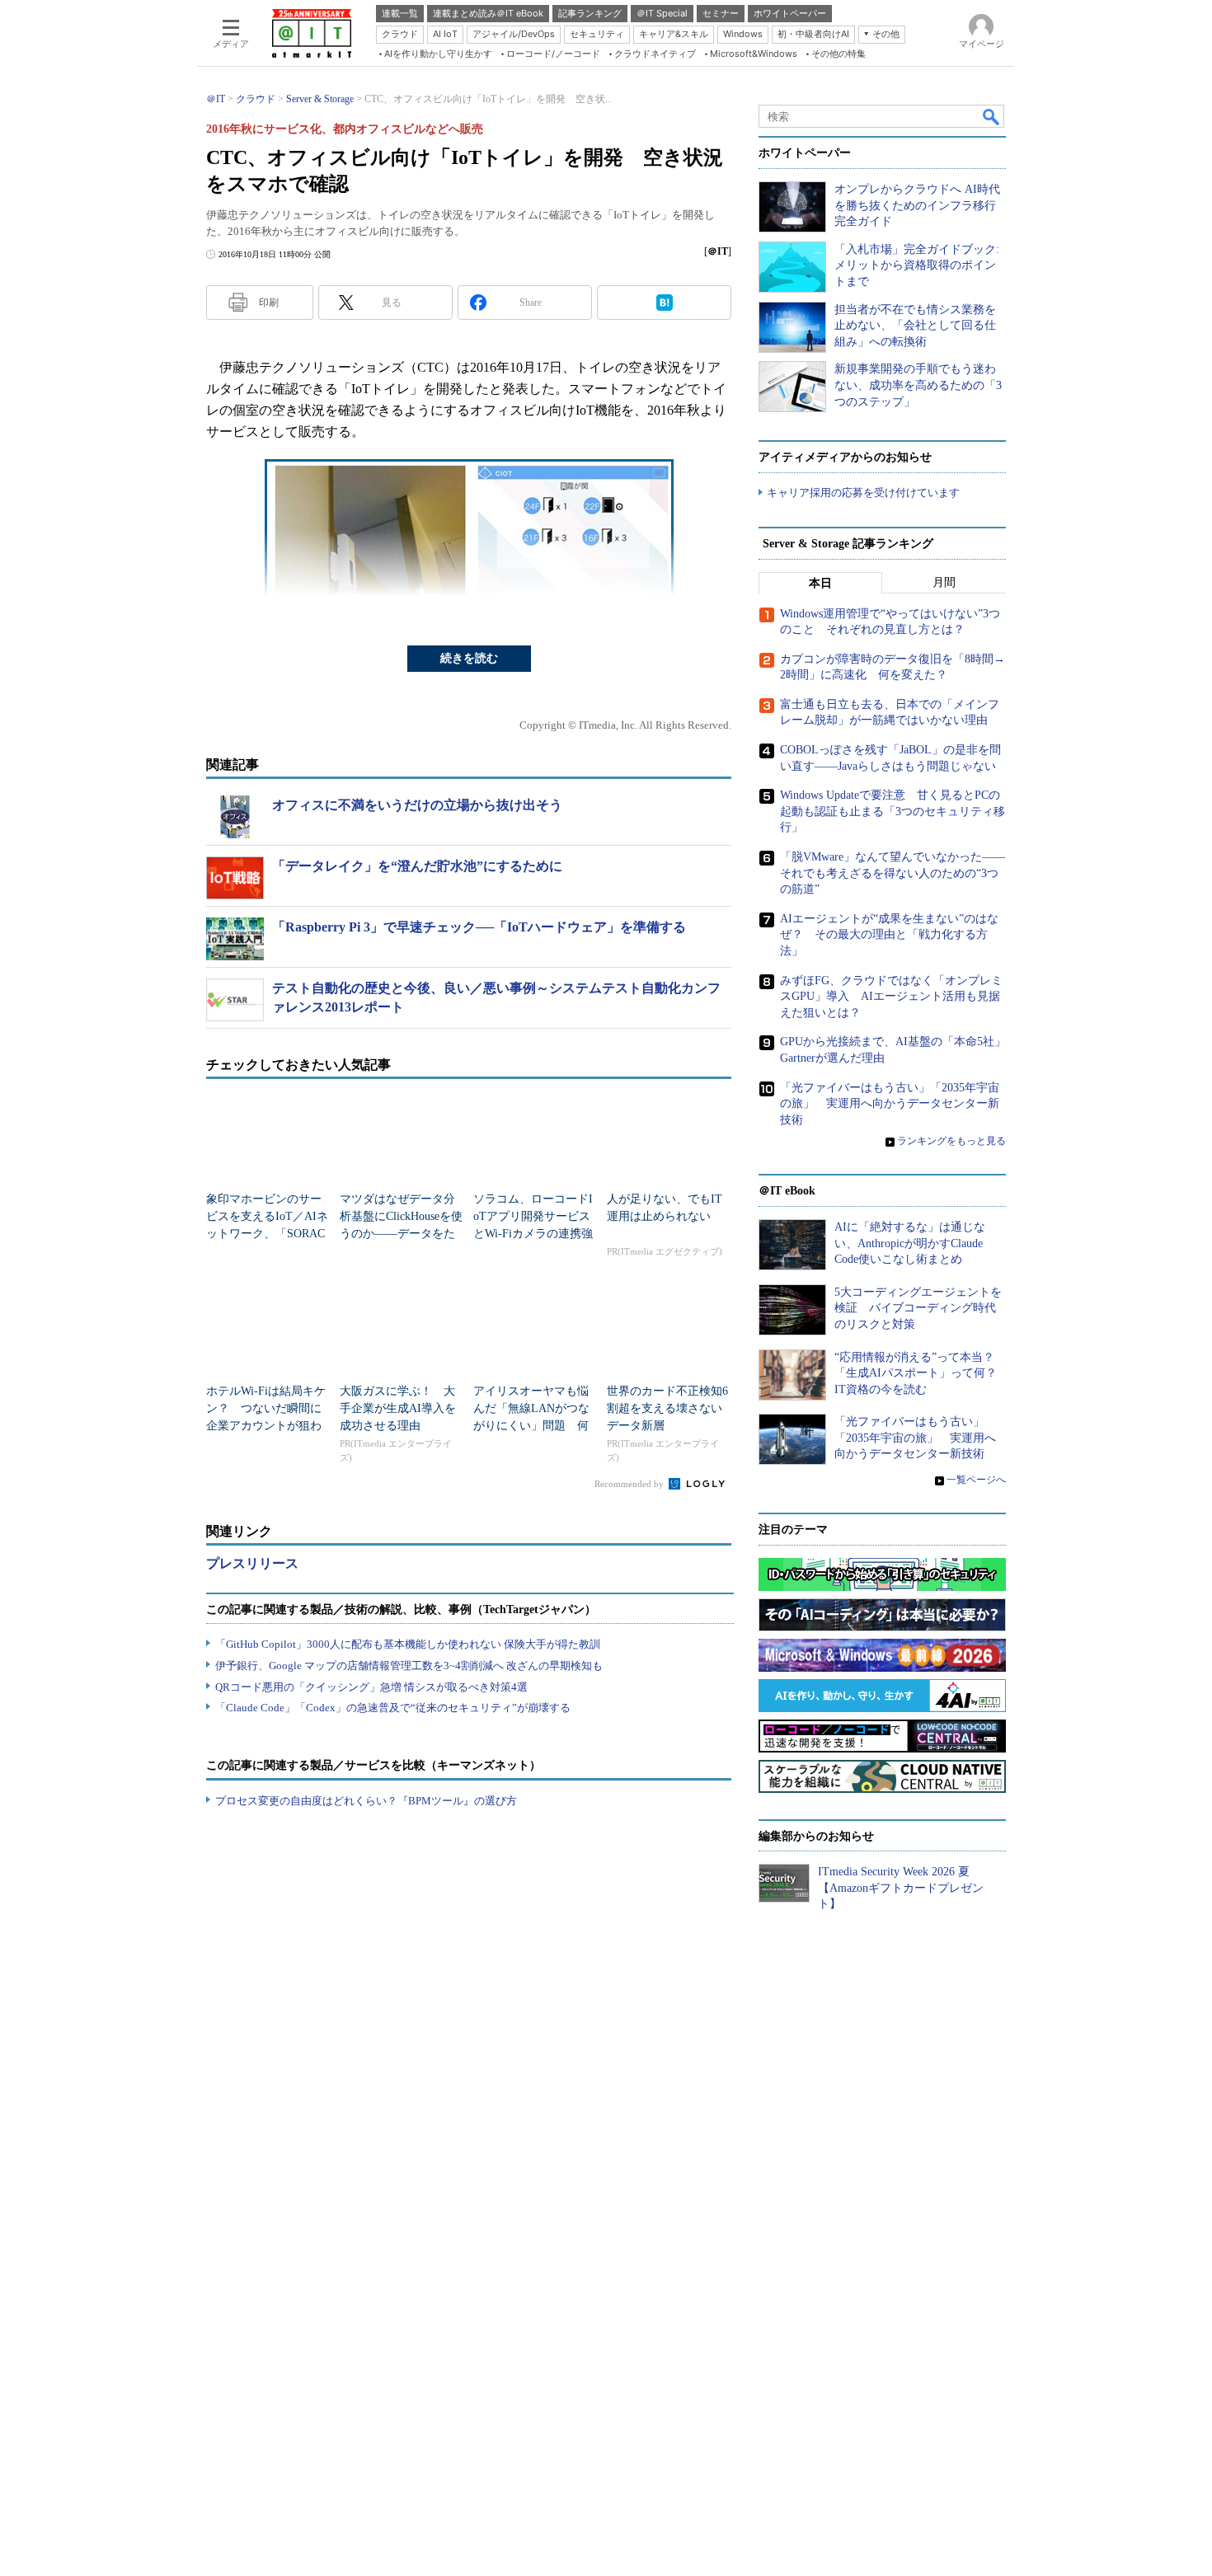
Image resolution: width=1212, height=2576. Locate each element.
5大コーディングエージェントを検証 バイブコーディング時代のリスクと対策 (918, 1308)
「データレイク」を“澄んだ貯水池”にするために (417, 866)
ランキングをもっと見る (951, 1141)
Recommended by (630, 1484)
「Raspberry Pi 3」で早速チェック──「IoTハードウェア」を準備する (479, 927)
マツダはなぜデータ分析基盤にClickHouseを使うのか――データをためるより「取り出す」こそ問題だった (401, 1234)
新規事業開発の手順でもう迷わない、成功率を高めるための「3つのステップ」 (918, 385)
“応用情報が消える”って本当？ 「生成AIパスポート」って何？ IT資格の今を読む (921, 1373)
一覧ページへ (976, 1480)
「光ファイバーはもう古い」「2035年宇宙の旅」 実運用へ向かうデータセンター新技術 (890, 1104)
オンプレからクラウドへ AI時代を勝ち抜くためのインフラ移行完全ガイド (917, 205)
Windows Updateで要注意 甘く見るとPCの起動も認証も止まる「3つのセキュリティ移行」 (893, 811)
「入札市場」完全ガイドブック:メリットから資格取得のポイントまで (917, 265)
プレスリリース (252, 1563)
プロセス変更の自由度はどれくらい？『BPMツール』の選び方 (366, 1801)
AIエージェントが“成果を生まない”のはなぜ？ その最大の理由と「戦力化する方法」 (889, 935)
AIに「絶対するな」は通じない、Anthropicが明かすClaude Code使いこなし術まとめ (910, 1243)
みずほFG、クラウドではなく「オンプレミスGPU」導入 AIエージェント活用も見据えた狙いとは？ (891, 997)
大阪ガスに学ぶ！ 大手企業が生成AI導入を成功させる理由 (398, 1408)
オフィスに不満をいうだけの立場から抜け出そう (417, 805)
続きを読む (469, 658)
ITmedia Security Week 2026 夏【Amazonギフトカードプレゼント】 (901, 1888)
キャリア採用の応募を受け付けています (863, 493)
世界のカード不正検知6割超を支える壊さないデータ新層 (667, 1408)
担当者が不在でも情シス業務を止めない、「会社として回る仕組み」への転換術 (915, 326)
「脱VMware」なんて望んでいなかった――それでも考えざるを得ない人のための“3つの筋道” (893, 873)
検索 (992, 116)
